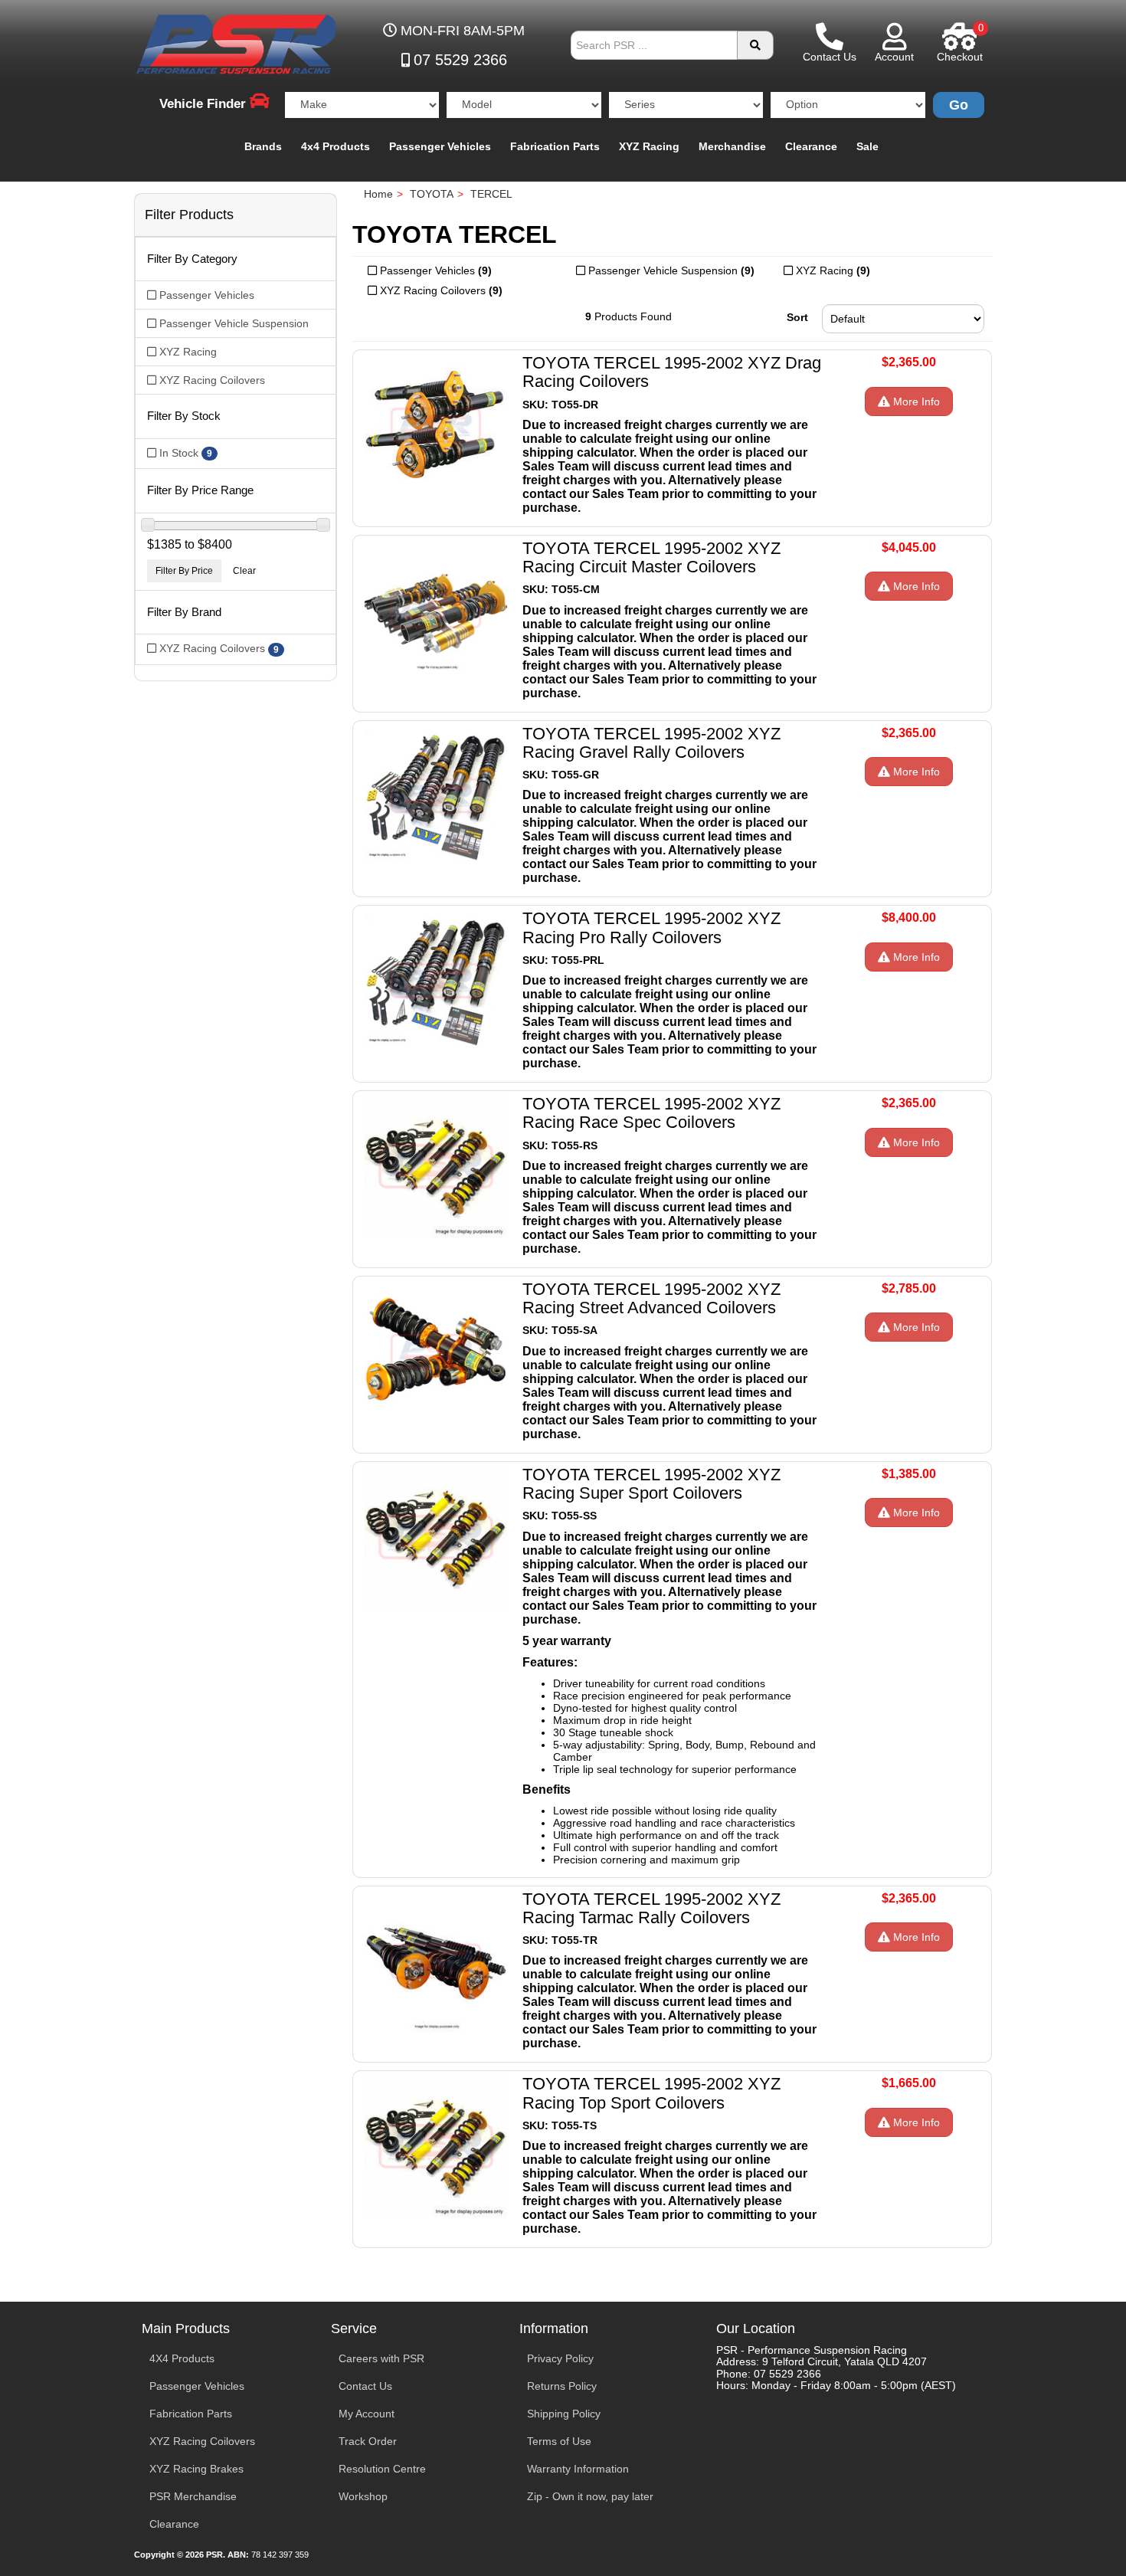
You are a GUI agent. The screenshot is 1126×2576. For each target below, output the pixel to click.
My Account (367, 2414)
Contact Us (365, 2386)
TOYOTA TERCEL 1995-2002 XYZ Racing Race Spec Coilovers (651, 1113)
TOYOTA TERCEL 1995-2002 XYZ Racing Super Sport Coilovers (651, 1484)
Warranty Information (578, 2469)
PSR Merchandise (193, 2496)
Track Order (368, 2441)
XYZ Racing (649, 146)
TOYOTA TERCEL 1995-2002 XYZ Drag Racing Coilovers (672, 372)
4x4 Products (336, 146)
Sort (797, 317)
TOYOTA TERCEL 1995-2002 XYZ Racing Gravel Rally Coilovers (651, 743)
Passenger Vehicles (440, 146)
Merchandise (732, 146)
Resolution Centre (382, 2469)
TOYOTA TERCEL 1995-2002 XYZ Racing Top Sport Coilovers (651, 2093)
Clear (244, 571)
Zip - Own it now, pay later (590, 2496)
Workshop (363, 2496)
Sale (867, 146)
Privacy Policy (560, 2358)
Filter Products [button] (189, 215)
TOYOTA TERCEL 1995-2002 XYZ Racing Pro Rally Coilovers (651, 927)
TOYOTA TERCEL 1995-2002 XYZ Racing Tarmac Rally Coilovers (651, 1908)
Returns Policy (562, 2386)
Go (959, 105)
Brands (263, 146)
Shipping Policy (564, 2414)
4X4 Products (182, 2358)
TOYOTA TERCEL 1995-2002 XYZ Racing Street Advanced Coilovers (651, 1298)
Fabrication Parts (555, 146)
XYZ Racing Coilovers (202, 2441)
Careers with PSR (381, 2358)
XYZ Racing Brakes (196, 2469)
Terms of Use (559, 2441)
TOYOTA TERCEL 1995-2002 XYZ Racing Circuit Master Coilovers (651, 557)
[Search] (755, 45)
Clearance (811, 146)
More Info (915, 401)
